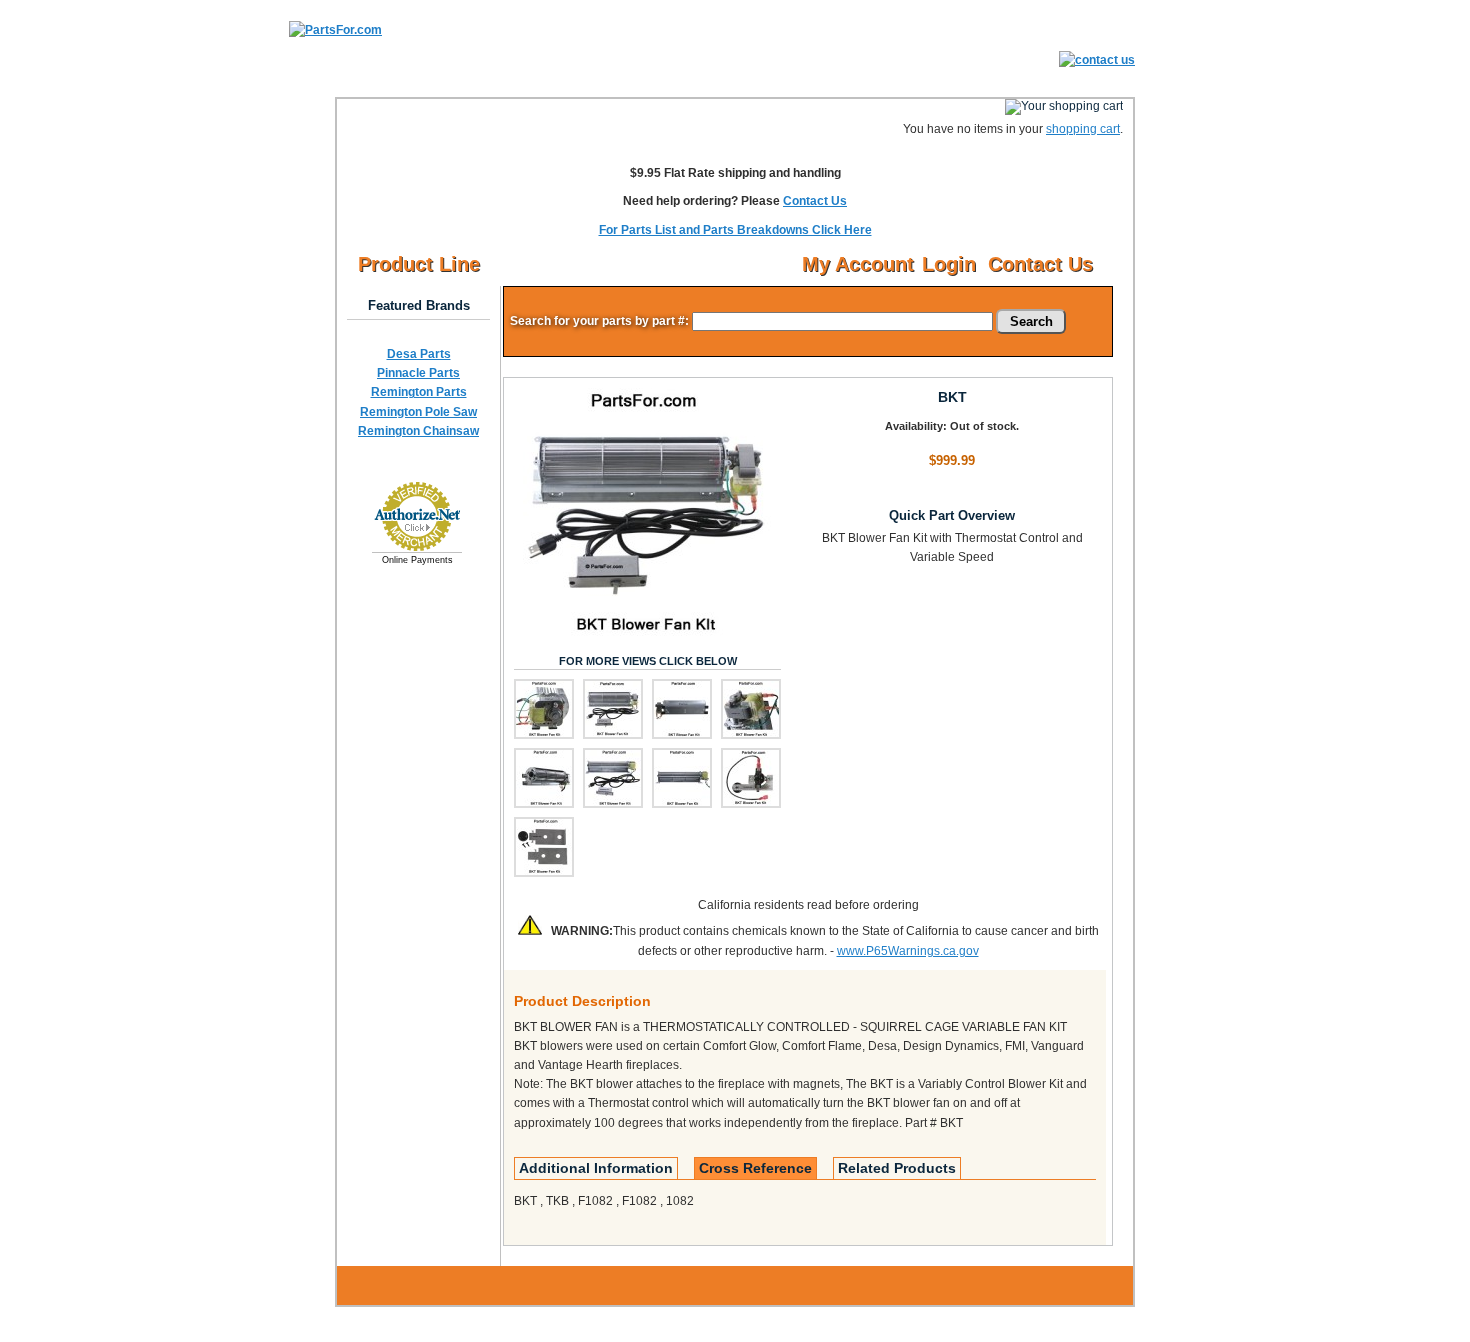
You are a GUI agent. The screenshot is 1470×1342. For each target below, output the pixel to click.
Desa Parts (419, 354)
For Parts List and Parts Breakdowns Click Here (735, 230)
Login (949, 264)
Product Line (419, 264)
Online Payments (417, 560)
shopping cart (1083, 129)
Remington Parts (419, 392)
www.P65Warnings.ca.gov (908, 951)
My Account (858, 264)
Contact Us (815, 201)
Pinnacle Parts (418, 373)
